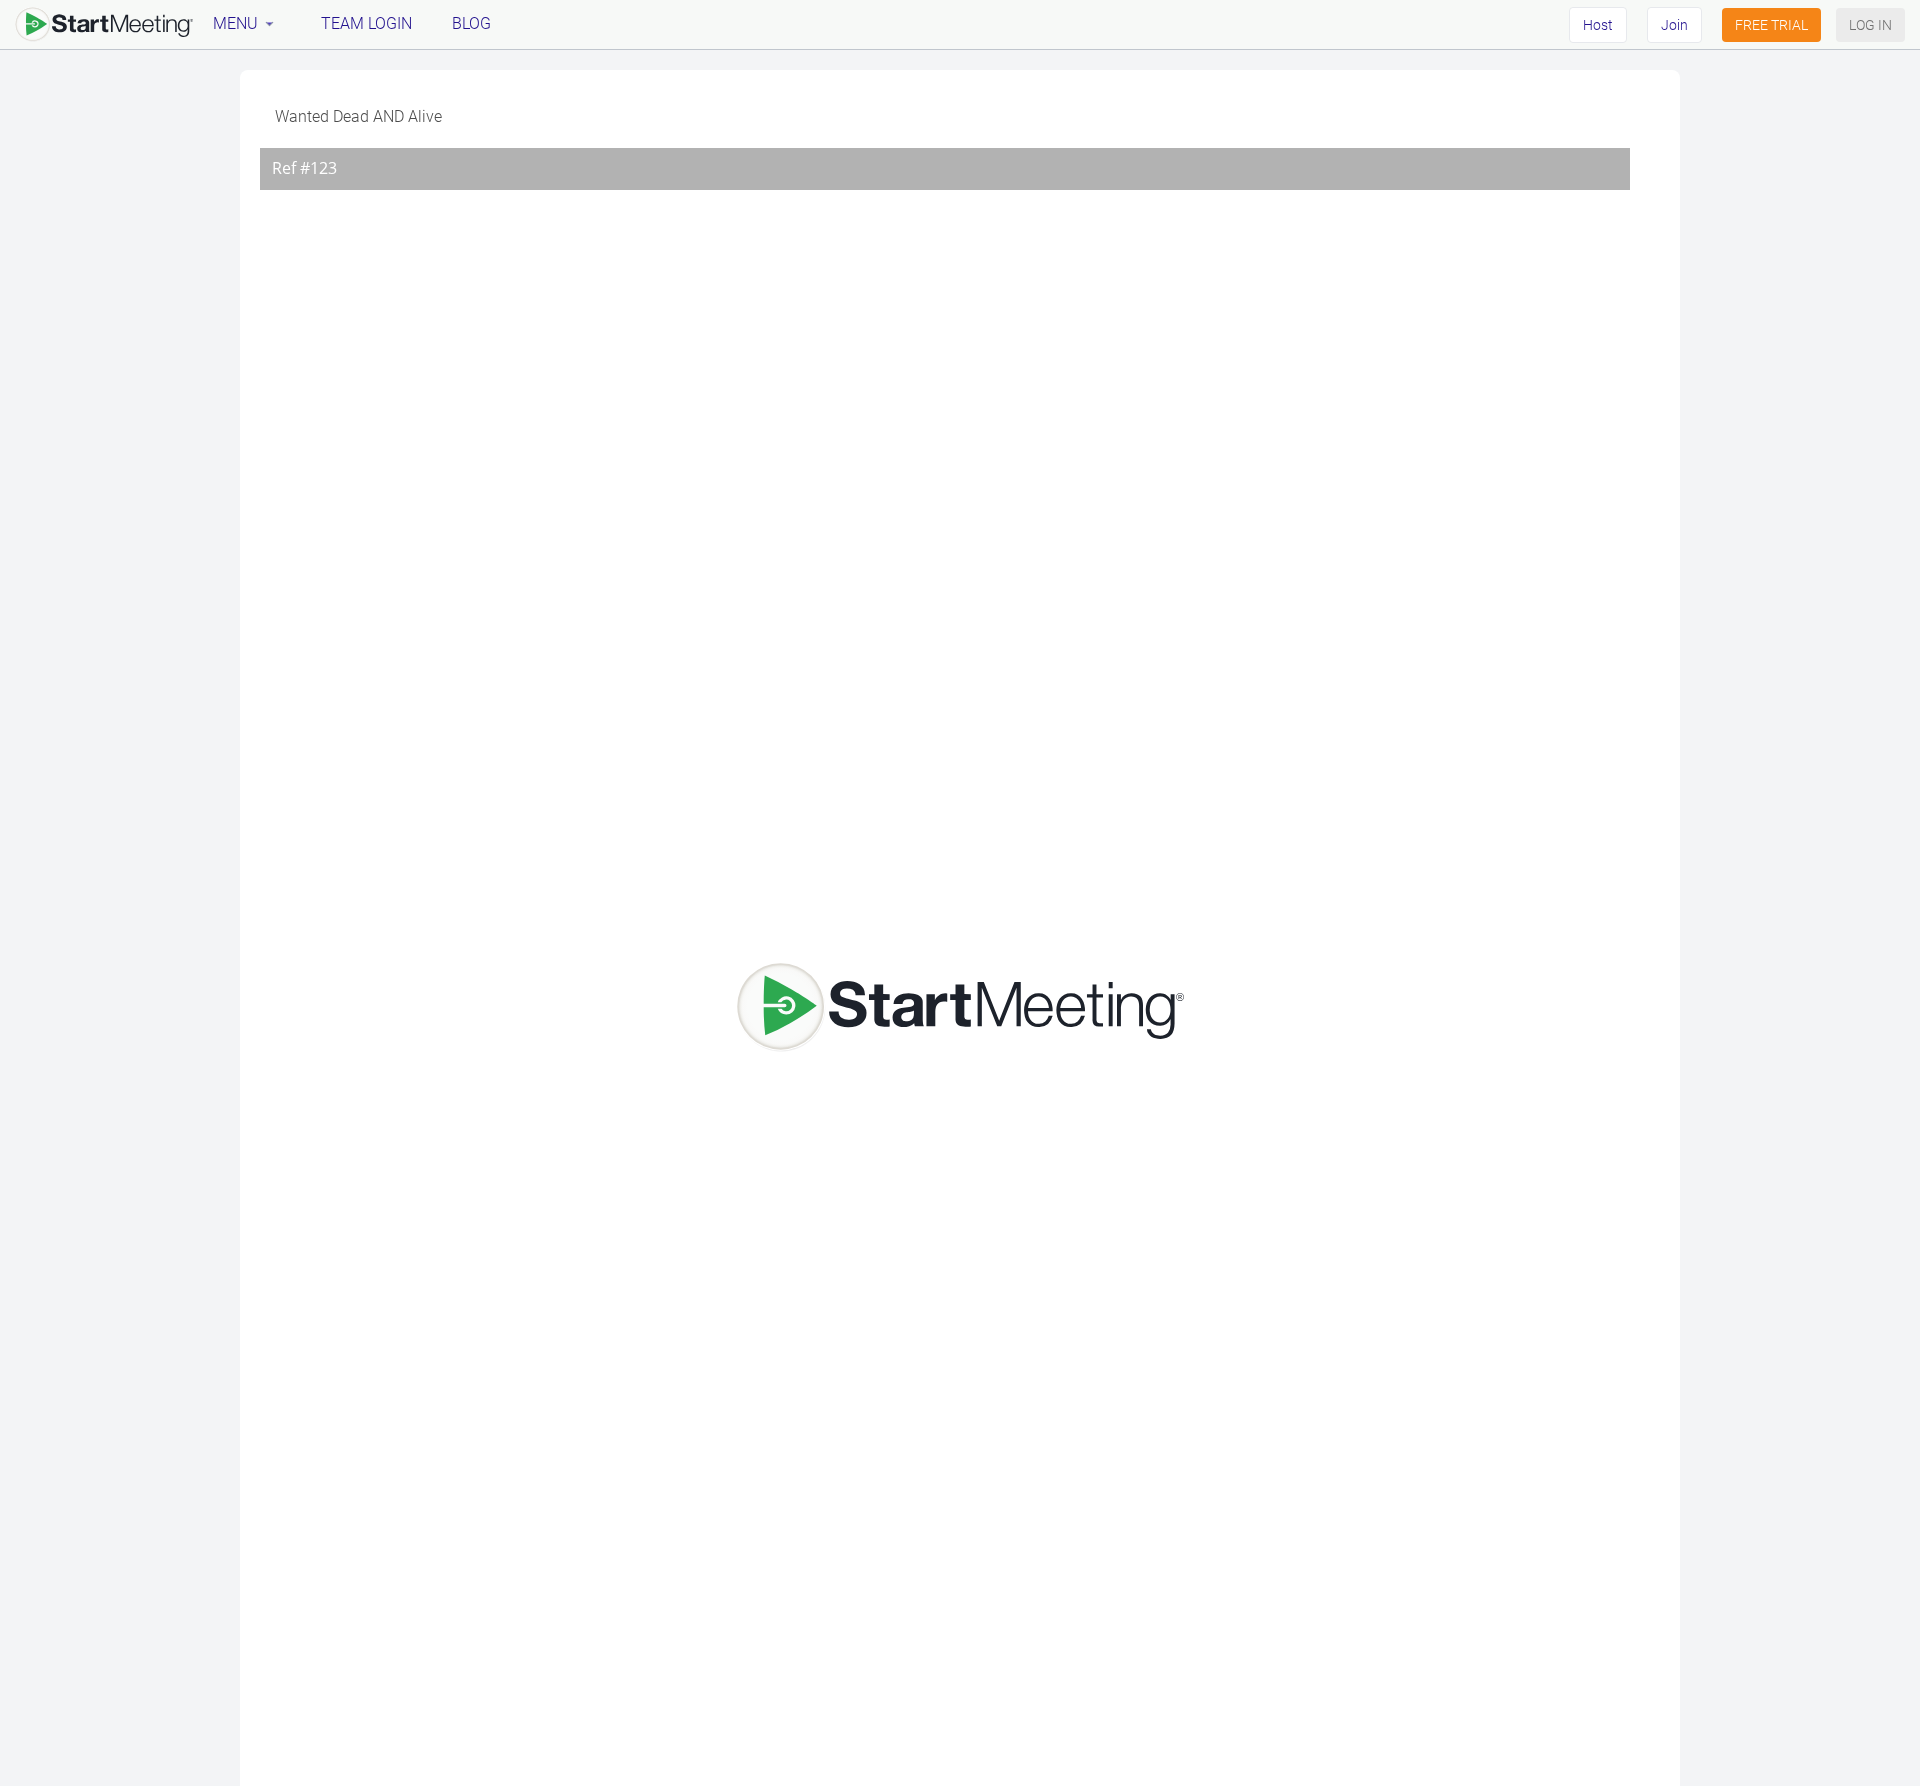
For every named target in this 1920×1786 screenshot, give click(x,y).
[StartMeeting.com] (104, 23)
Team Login (366, 23)
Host (1598, 25)
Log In (1870, 25)
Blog (471, 23)
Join (1674, 25)
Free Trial (1771, 25)
